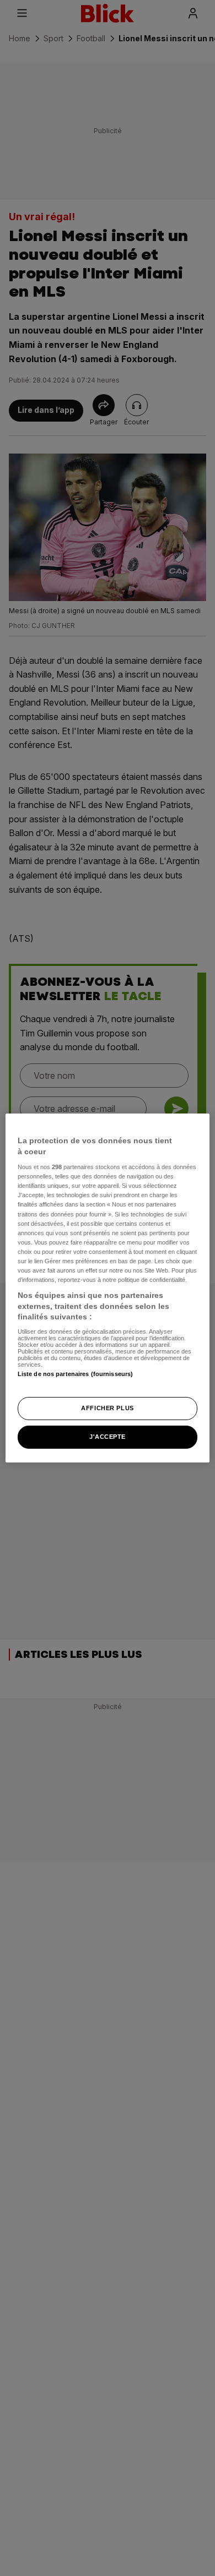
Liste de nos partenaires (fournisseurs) (75, 1374)
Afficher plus (107, 1408)
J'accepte (108, 1437)
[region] (108, 1288)
